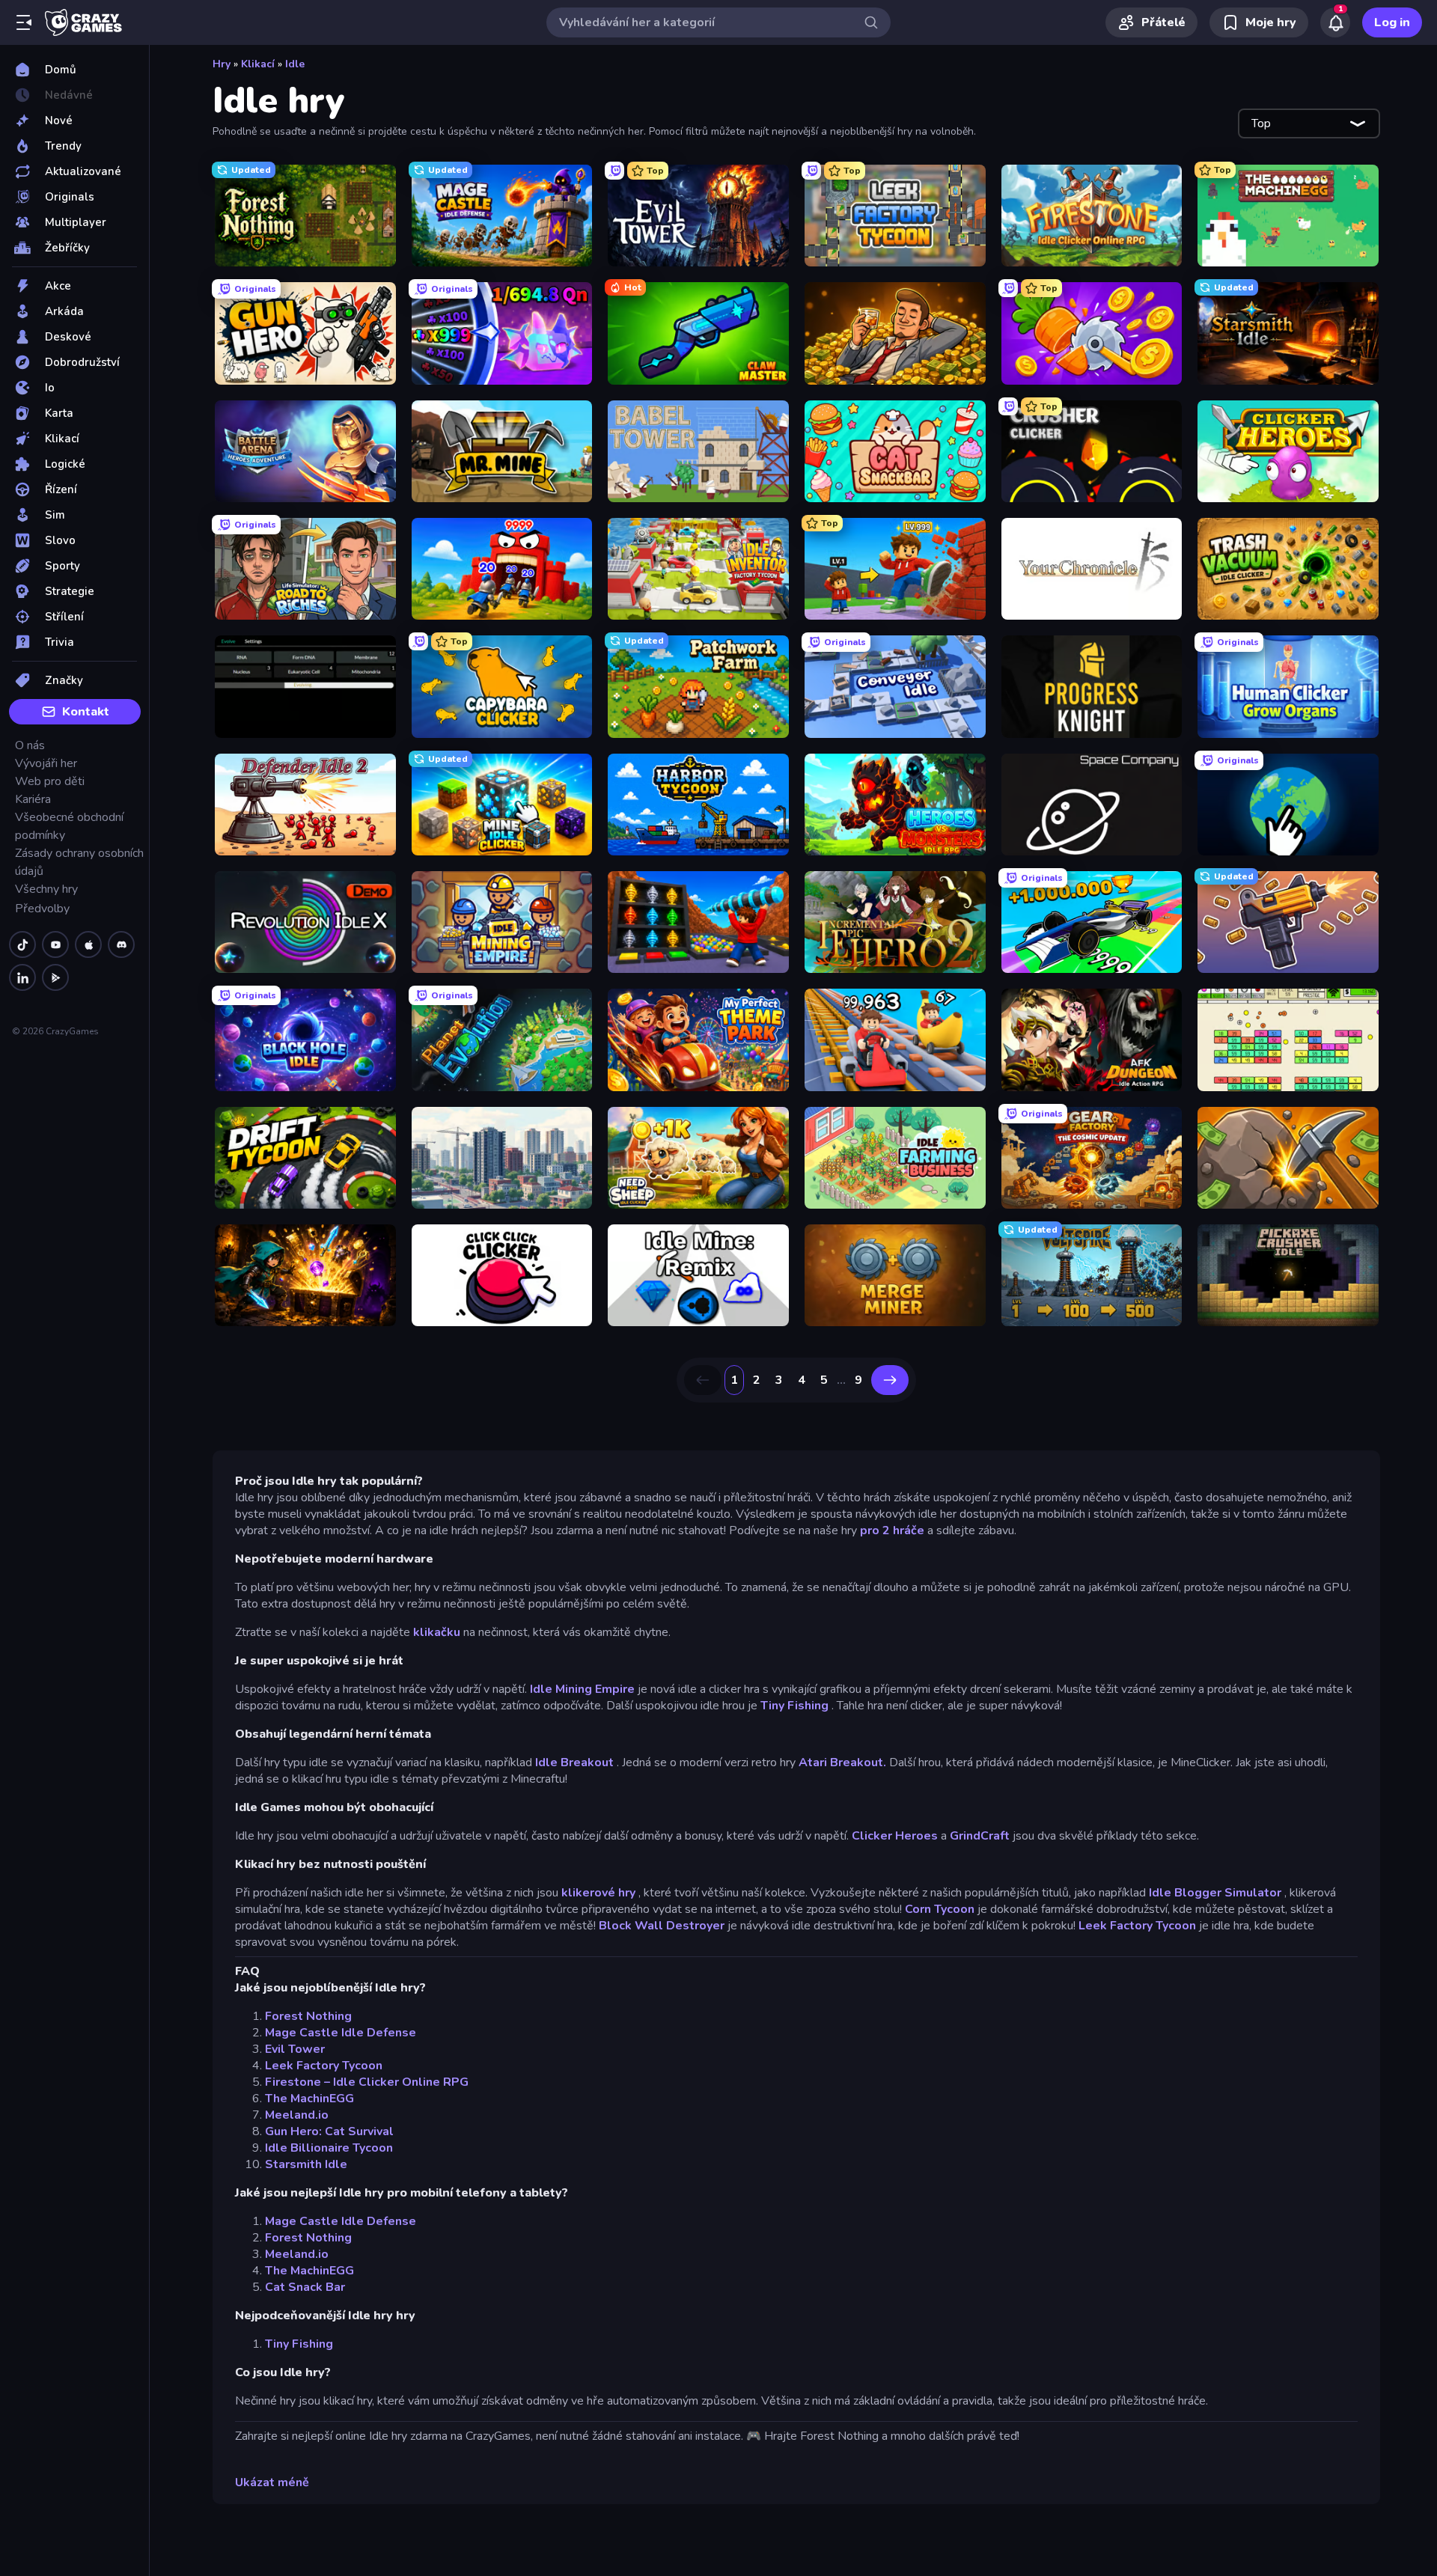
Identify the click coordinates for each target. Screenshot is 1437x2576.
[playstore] (55, 977)
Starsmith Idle (306, 2164)
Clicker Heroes (895, 1836)
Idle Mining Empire (582, 1689)
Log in (1392, 22)
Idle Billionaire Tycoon (329, 2148)
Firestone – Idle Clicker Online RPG (367, 2082)
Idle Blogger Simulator (1215, 1893)
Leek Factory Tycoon (1137, 1926)
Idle (295, 64)
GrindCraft (980, 1836)
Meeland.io (297, 2115)
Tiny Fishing (794, 1706)
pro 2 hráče (892, 1530)
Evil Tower (295, 2049)
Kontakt (86, 712)
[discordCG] (121, 944)
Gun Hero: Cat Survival (329, 2131)
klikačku (437, 1632)
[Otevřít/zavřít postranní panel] (24, 22)
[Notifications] (1335, 22)
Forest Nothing (308, 2016)
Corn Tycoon (940, 1909)
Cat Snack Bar (305, 2287)
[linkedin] (22, 977)
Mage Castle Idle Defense (341, 2033)
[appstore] (88, 944)
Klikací (258, 64)
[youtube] (55, 944)
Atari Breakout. (842, 1762)
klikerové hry (598, 1893)
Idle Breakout (574, 1762)
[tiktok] (22, 944)
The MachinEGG (309, 2099)
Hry (222, 64)
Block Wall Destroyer (662, 1926)
